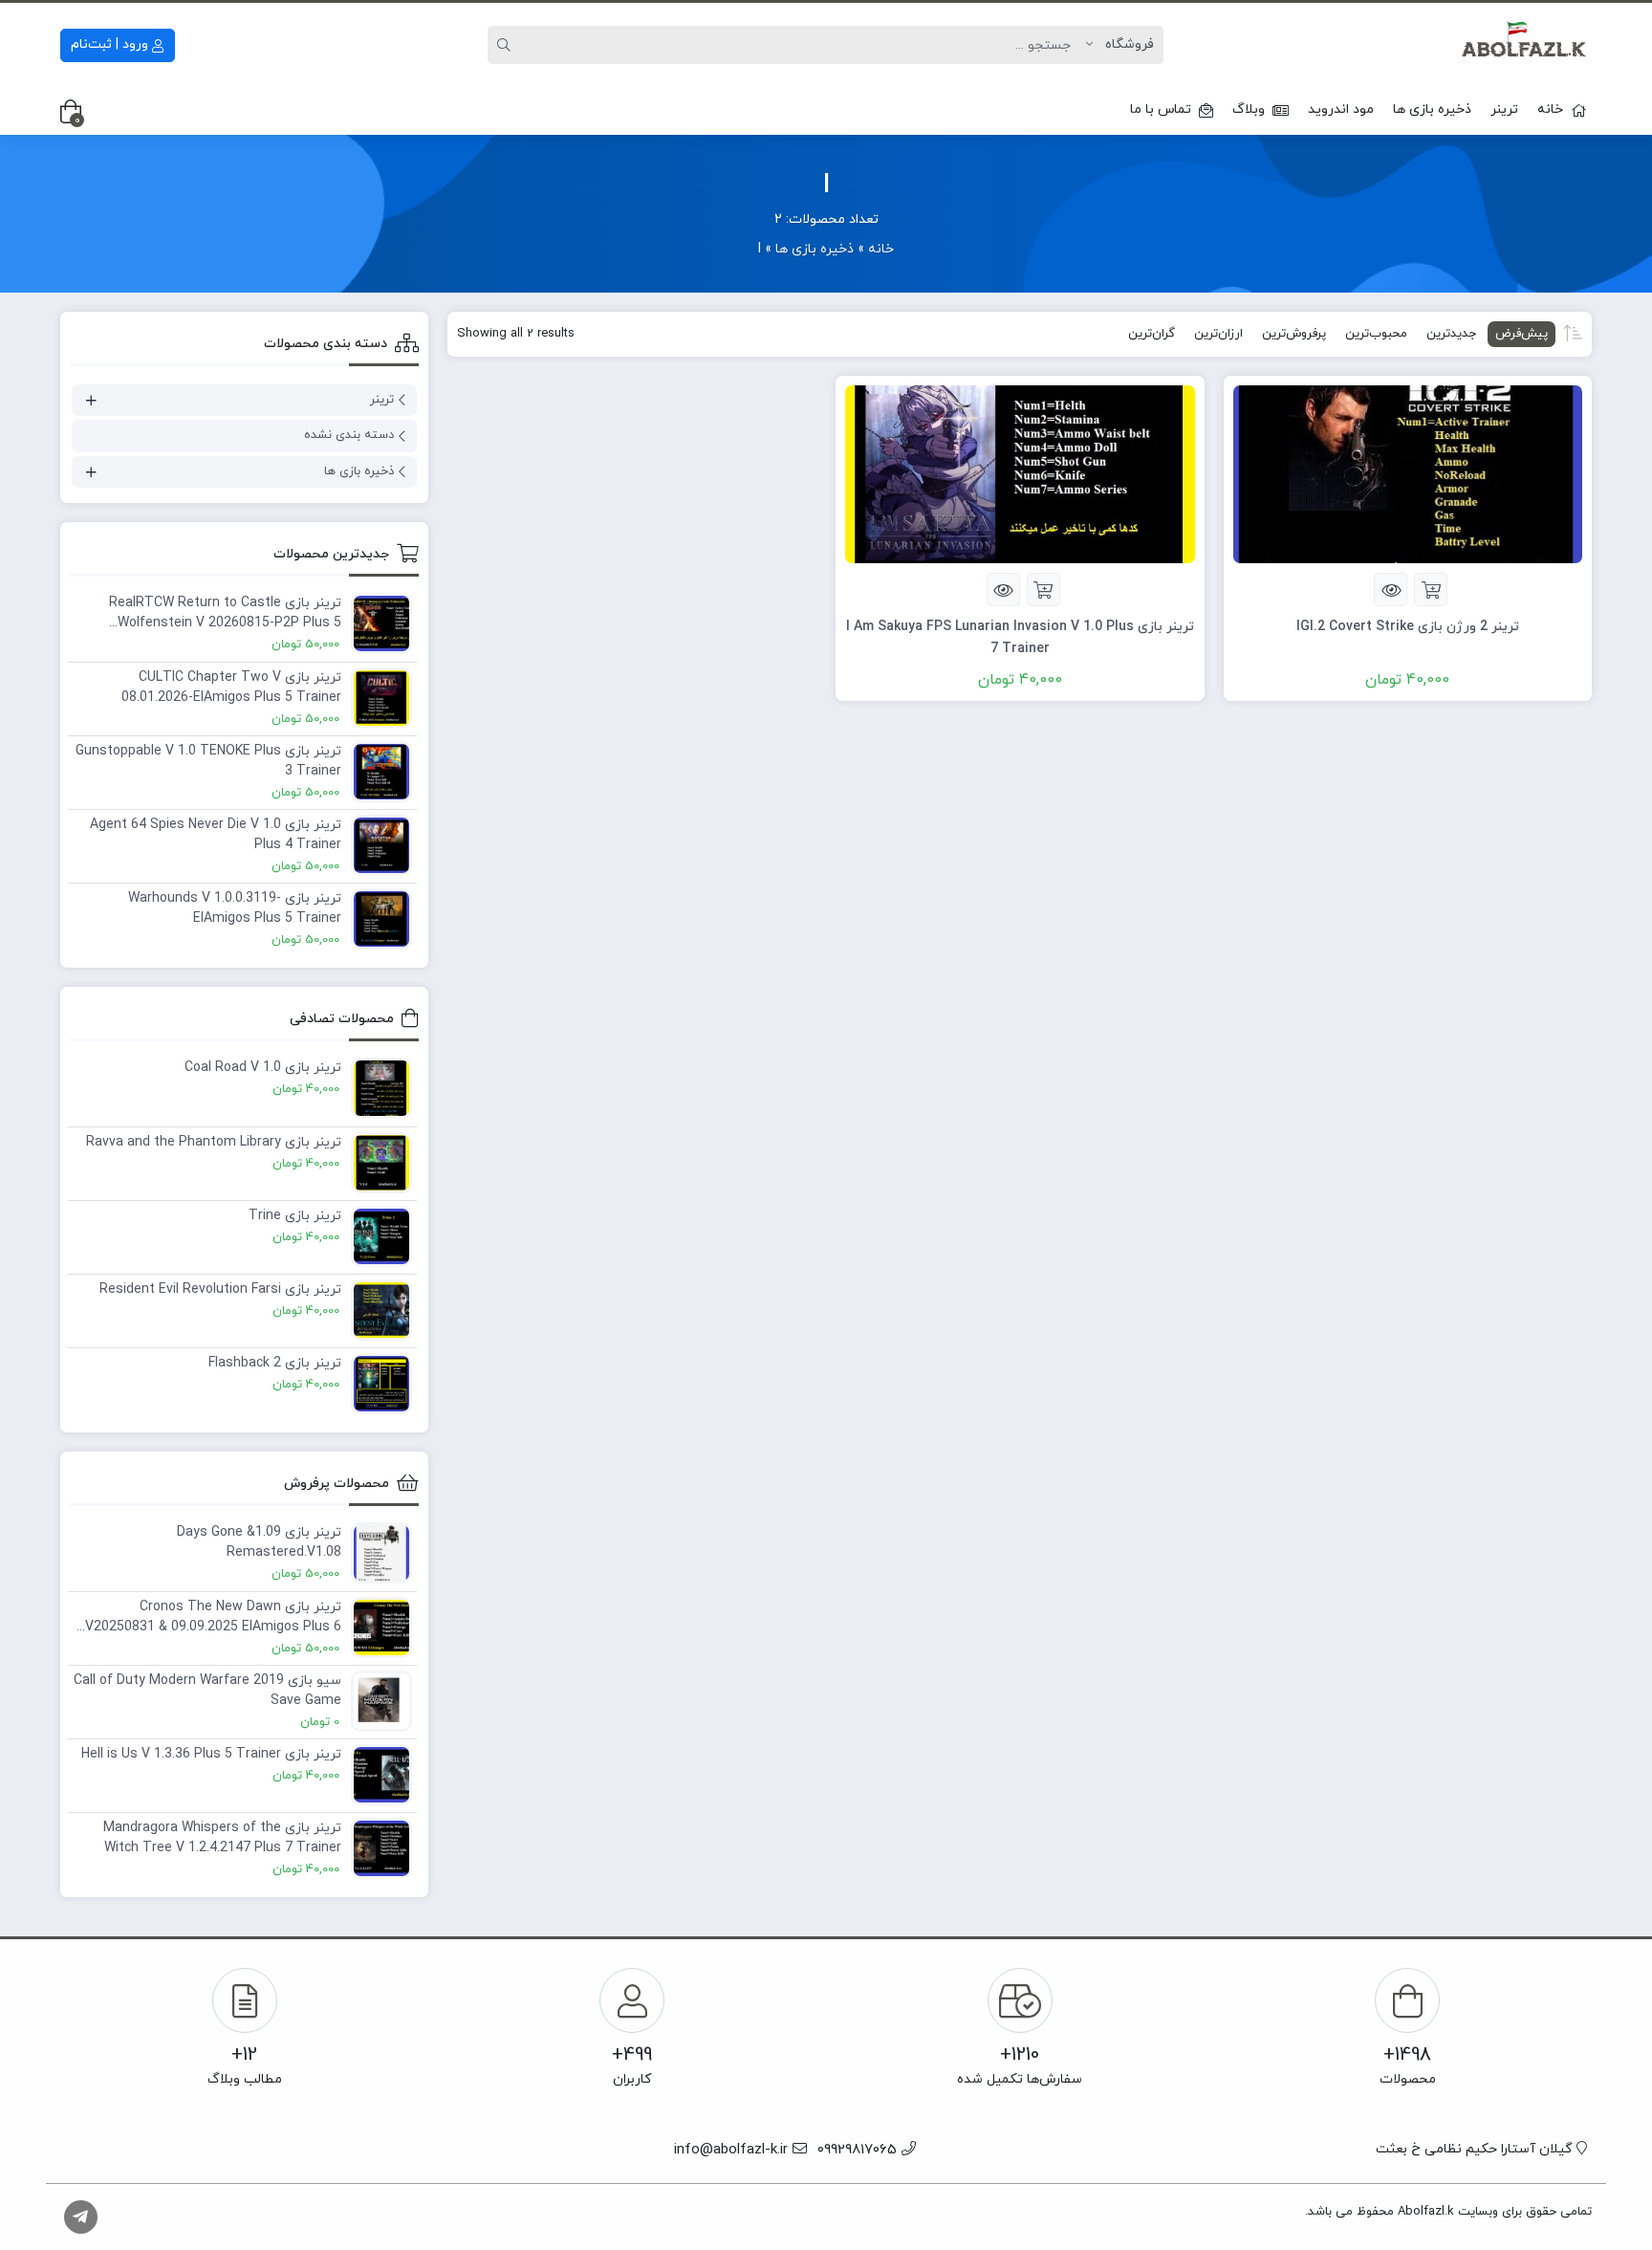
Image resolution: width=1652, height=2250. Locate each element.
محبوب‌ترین (1376, 334)
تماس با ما (1161, 109)
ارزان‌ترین (1218, 334)
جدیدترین (1451, 334)
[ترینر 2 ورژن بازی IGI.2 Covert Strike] (1408, 473)
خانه (1550, 109)
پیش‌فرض (1522, 334)
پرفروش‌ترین (1294, 334)
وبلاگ (1249, 109)
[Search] (507, 45)
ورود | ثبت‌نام (111, 44)
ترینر (1504, 109)
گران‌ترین (1152, 334)
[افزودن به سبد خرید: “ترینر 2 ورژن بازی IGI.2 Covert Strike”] (1431, 590)
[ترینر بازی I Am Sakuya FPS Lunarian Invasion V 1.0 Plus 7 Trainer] (1020, 473)
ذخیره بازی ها (1432, 109)
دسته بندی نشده (349, 435)
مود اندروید (1341, 109)
